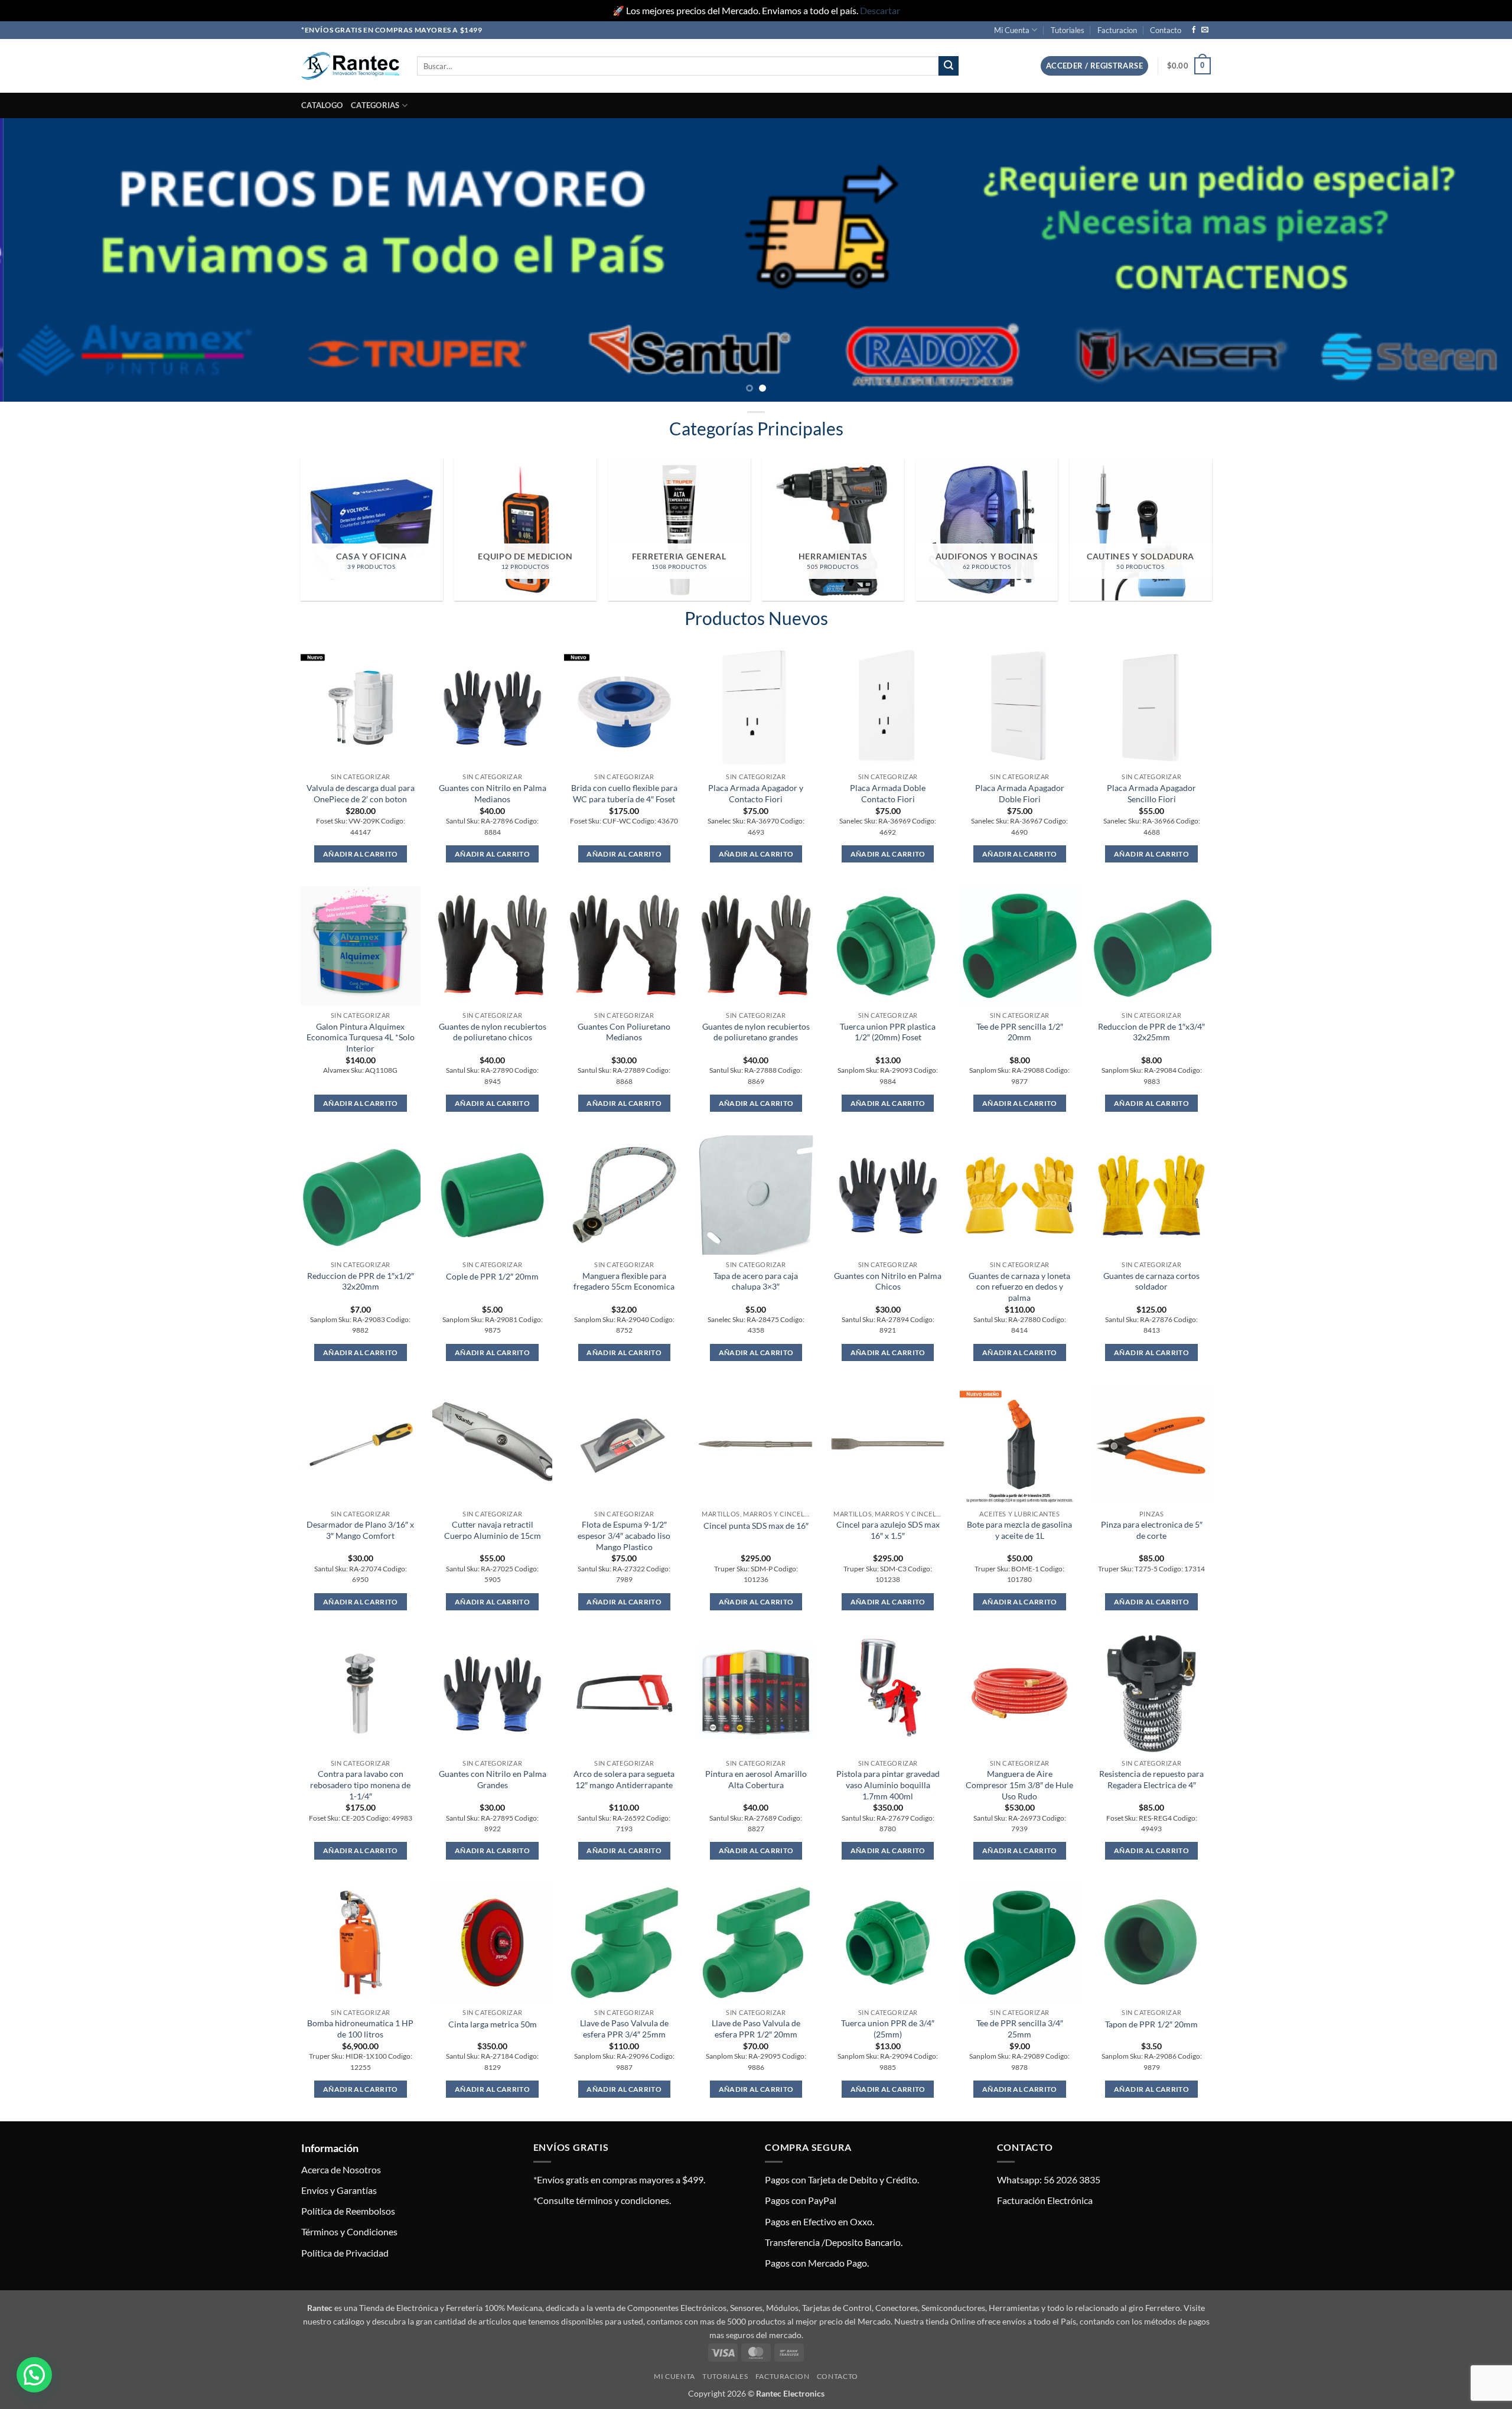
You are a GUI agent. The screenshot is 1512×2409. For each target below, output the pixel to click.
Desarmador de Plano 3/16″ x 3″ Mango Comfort (360, 1530)
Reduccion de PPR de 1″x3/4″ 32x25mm (1151, 1032)
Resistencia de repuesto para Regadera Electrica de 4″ (1151, 1779)
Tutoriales (1068, 30)
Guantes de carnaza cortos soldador (1151, 1281)
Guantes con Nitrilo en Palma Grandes (493, 1779)
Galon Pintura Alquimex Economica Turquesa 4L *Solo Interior (361, 1037)
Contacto (1166, 30)
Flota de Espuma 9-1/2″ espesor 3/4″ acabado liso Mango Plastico (624, 1535)
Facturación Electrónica (1045, 2200)
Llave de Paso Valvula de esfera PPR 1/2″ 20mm (756, 2029)
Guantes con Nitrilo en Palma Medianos (493, 793)
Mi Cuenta (1012, 30)
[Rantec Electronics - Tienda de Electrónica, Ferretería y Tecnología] (350, 66)
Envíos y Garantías (339, 2190)
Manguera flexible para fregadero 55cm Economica (624, 1281)
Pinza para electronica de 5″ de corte (1152, 1530)
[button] (1094, 66)
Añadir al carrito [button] (361, 854)
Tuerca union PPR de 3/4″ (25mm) (888, 2029)
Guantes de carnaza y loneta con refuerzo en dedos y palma (1019, 1287)
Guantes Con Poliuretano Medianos (624, 1032)
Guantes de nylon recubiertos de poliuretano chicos (493, 1032)
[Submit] (949, 66)
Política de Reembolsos (348, 2211)
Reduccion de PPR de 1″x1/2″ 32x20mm (361, 1281)
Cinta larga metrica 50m (493, 2024)
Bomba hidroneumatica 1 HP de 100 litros (360, 2029)
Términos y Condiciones (349, 2231)
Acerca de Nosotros (341, 2169)
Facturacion (1117, 30)
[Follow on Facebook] (1194, 30)
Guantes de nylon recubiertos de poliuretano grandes (756, 1032)
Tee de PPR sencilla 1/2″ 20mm (1020, 1032)
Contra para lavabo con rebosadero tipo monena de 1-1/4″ (360, 1785)
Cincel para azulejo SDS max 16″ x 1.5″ (888, 1530)
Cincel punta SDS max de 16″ (756, 1526)
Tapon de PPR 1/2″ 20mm (1151, 2024)
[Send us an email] (1205, 30)
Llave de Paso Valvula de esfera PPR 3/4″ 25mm (624, 2029)
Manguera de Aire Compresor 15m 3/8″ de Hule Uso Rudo (1019, 1785)
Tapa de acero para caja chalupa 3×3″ (756, 1281)
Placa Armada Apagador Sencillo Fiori (1151, 793)
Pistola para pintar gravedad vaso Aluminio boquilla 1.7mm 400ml (888, 1785)
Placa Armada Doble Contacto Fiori (888, 793)
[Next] (1467, 260)
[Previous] (45, 260)
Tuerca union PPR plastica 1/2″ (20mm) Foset (888, 1032)
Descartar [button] (880, 10)
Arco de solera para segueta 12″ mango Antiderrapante (624, 1779)
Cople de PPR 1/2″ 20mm (492, 1276)
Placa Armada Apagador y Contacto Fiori (756, 793)
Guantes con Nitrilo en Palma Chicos (888, 1281)
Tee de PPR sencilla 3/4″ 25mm (1020, 2029)
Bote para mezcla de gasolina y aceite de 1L (1019, 1530)
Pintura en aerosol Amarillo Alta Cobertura (756, 1779)
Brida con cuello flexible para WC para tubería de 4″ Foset (624, 793)
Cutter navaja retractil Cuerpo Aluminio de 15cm (493, 1530)
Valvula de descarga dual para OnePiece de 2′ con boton (361, 793)
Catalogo (322, 105)
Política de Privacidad (345, 2253)
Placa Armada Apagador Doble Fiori (1020, 793)
